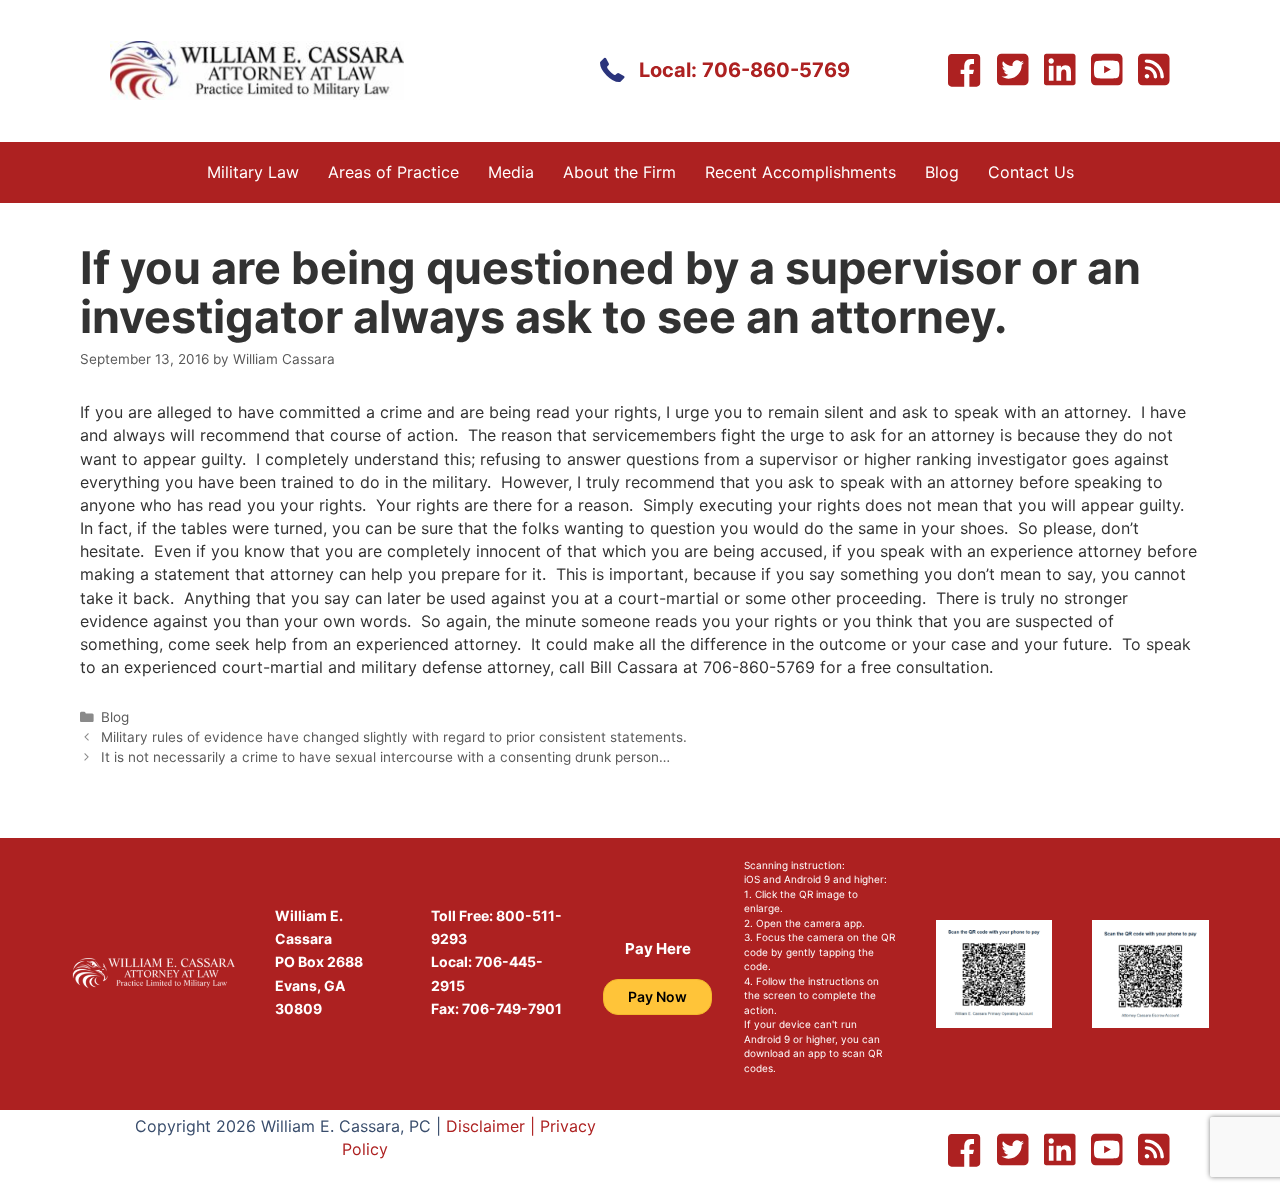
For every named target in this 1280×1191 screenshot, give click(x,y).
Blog (942, 172)
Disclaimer (485, 1126)
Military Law (253, 172)
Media (511, 172)
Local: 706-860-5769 (744, 70)
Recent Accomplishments (800, 172)
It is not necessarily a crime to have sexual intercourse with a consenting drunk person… (385, 757)
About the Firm (619, 172)
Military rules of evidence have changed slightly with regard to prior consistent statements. (394, 737)
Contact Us (1031, 172)
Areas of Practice (393, 172)
